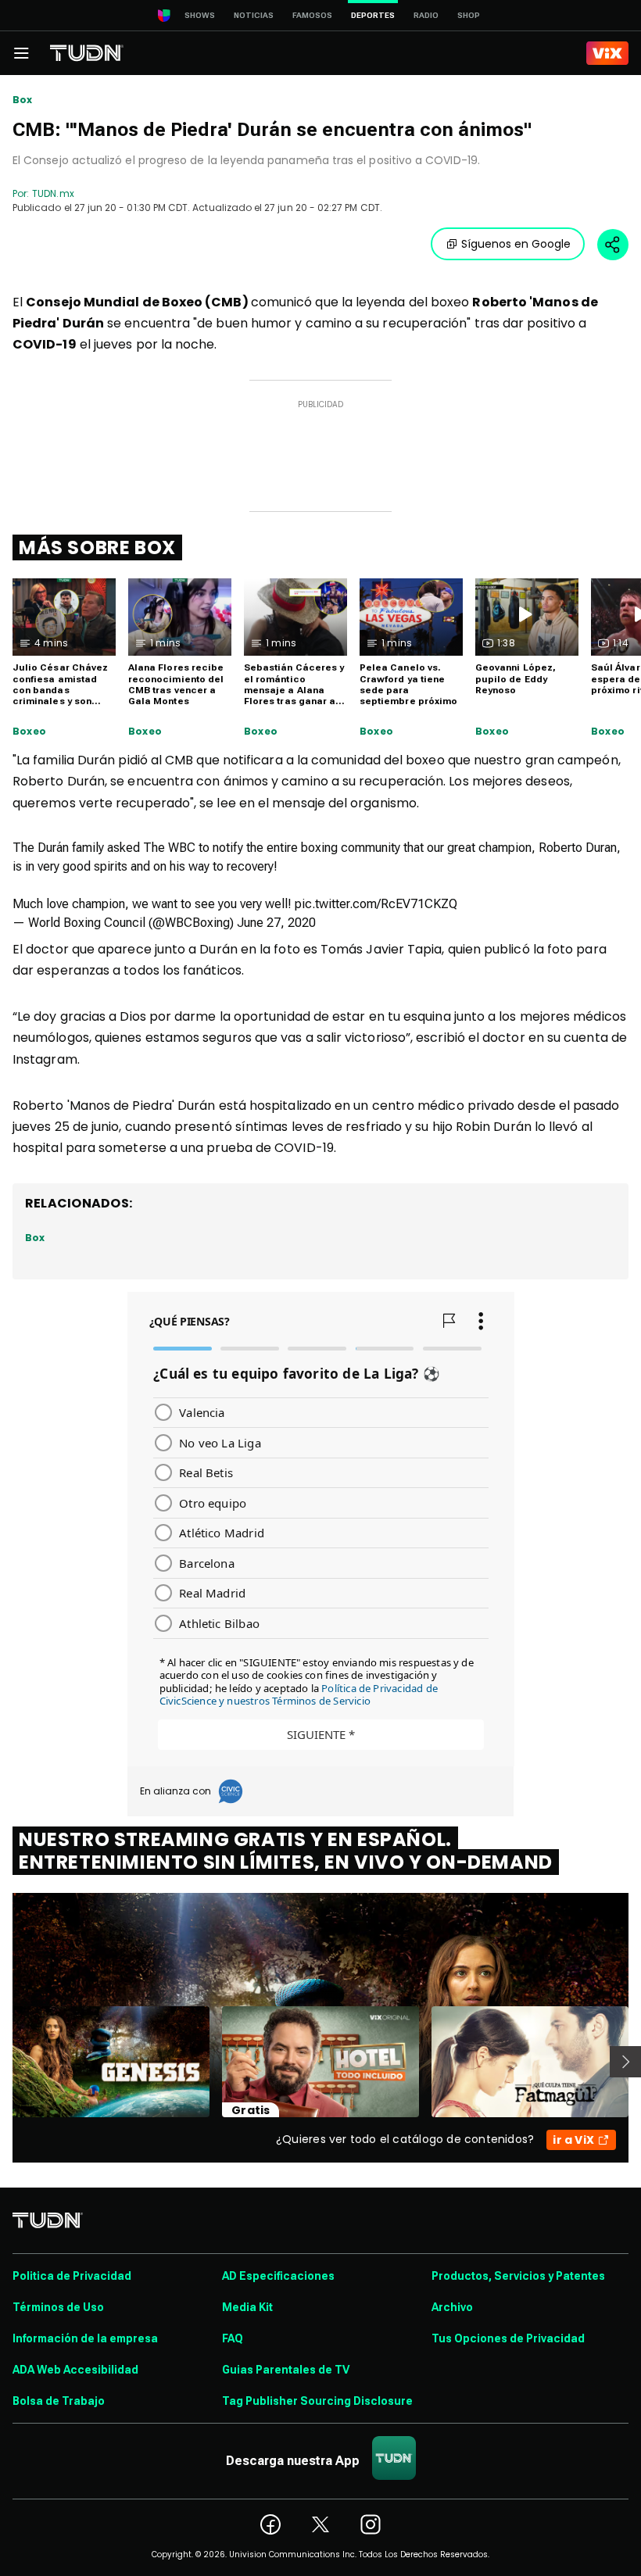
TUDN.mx (53, 193)
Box (23, 100)
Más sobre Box (97, 547)
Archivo (452, 2307)
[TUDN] (87, 53)
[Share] (613, 245)
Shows (200, 15)
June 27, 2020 (276, 923)
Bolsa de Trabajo (59, 2401)
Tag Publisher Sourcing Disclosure (317, 2401)
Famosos (312, 15)
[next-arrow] (625, 2062)
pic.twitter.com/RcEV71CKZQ (376, 904)
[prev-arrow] (3, 2062)
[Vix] (607, 53)
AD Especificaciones (278, 2276)
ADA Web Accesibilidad (75, 2370)
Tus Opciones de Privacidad (508, 2338)
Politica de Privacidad (72, 2276)
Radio (426, 15)
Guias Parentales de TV (286, 2370)
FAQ (233, 2338)
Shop (469, 15)
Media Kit (247, 2307)
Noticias (254, 15)
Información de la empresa (85, 2338)
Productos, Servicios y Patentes (518, 2276)
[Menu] (21, 53)
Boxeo (29, 732)
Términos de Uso (58, 2307)
